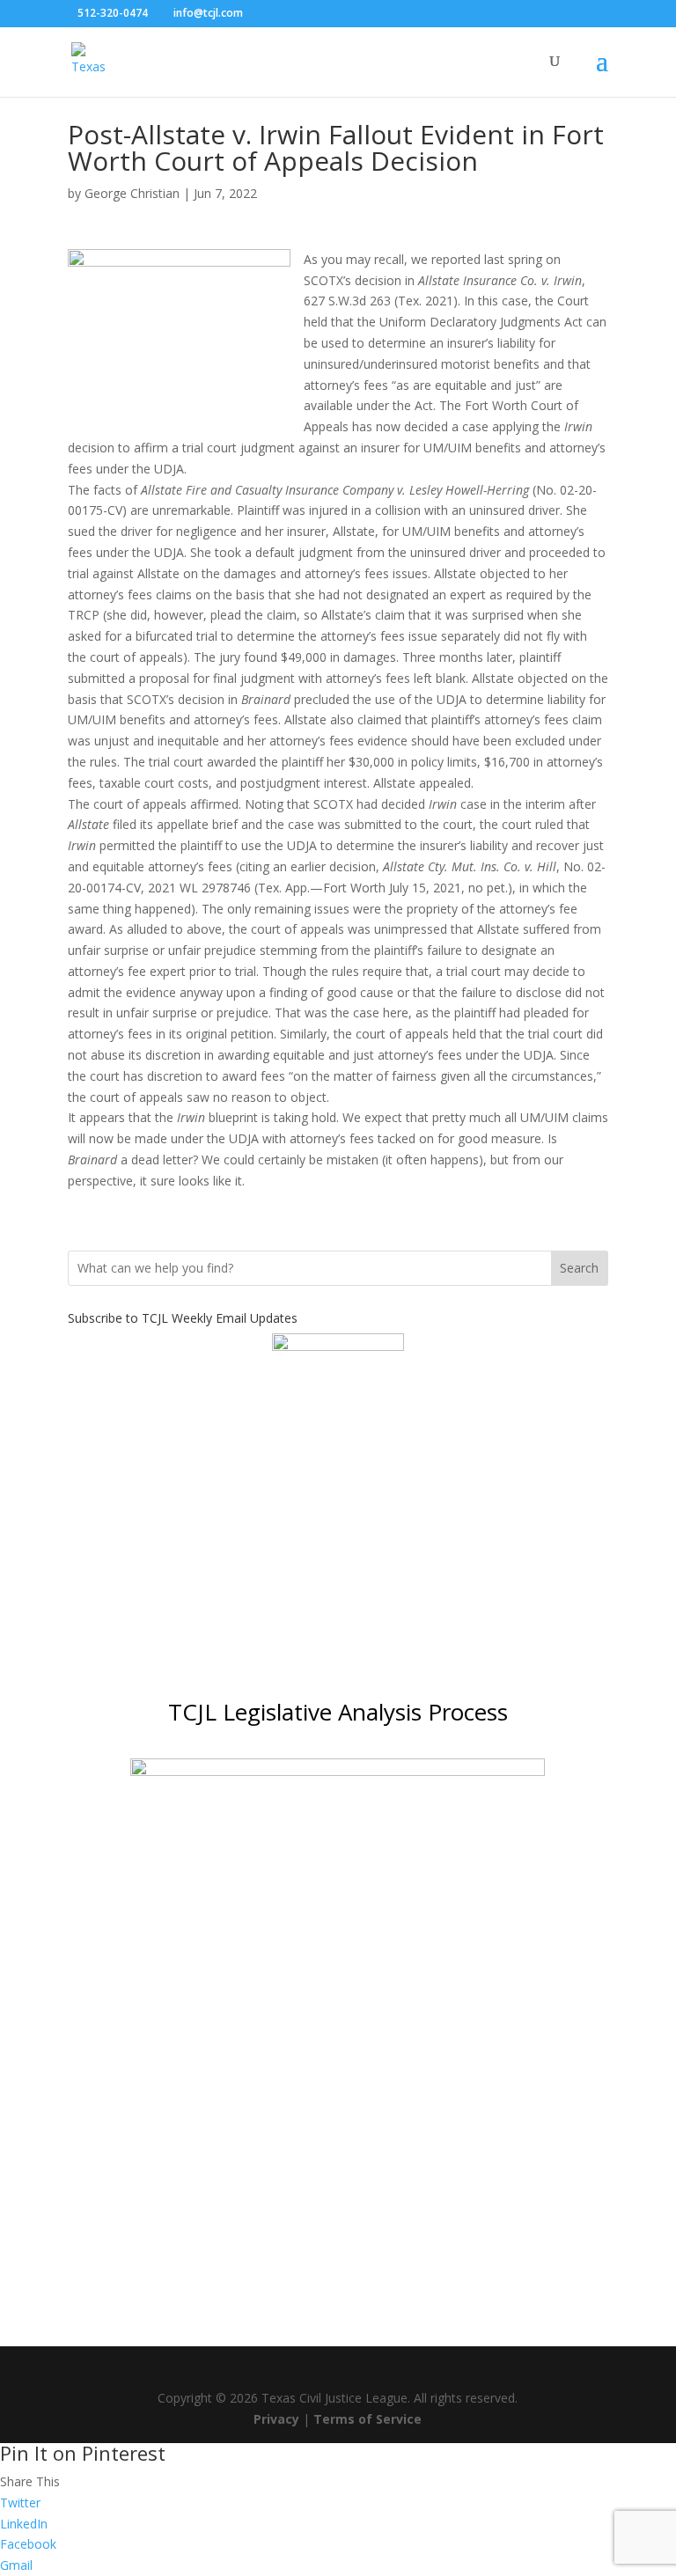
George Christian (132, 193)
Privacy (276, 2419)
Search (579, 1268)
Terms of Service (367, 2419)
